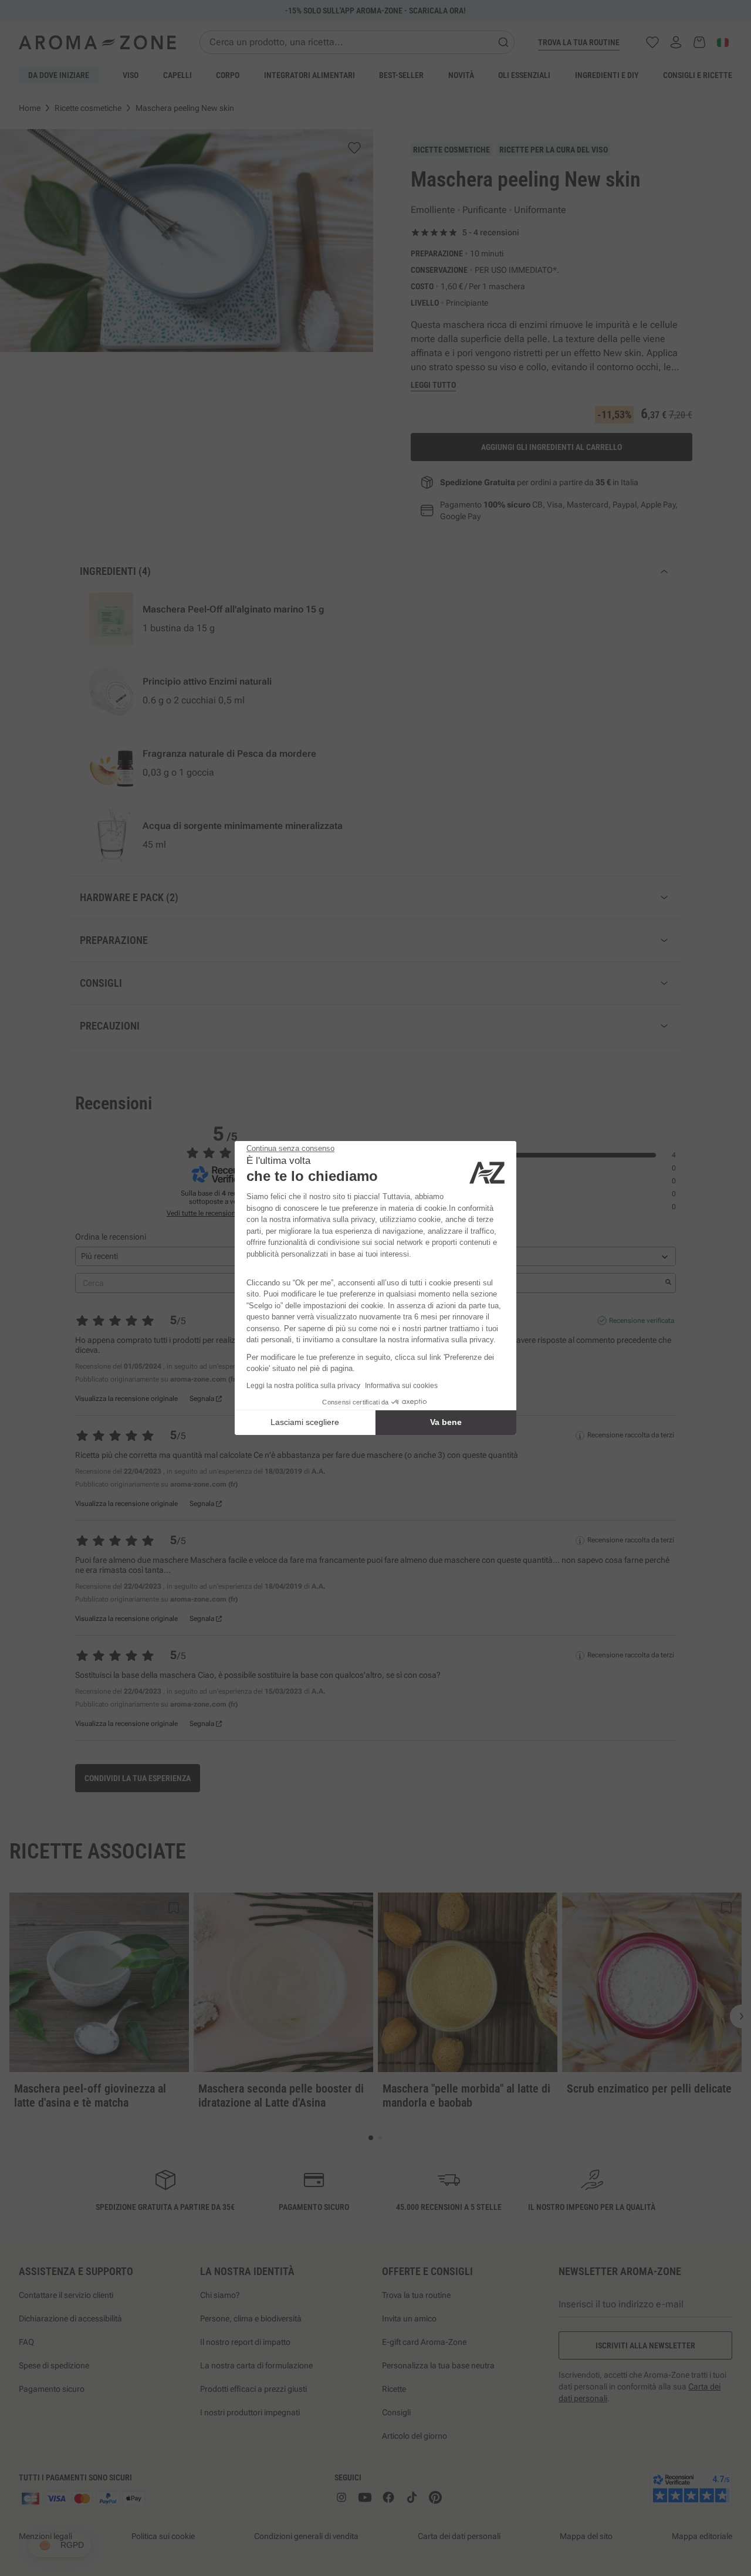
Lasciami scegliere (305, 1422)
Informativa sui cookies (401, 1386)
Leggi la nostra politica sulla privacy (303, 1386)
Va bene (446, 1422)
